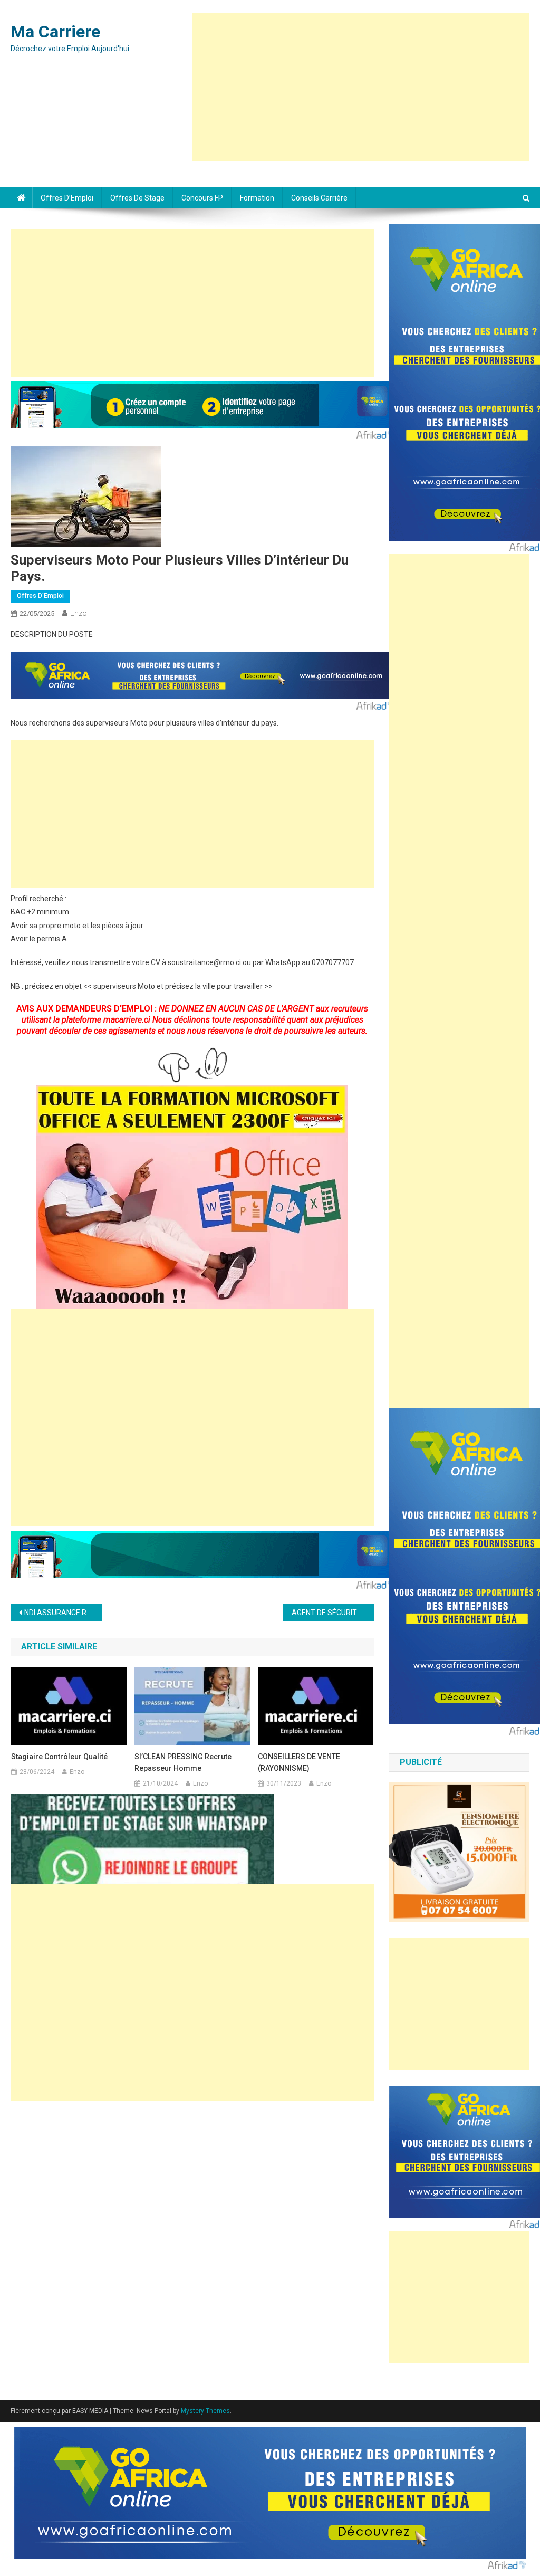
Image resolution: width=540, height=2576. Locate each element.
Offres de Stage (137, 198)
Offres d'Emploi (40, 596)
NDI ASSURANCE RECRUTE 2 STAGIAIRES (63, 1613)
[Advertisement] (361, 87)
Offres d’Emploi (67, 198)
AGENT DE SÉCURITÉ (326, 1613)
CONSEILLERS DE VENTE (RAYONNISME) (299, 1762)
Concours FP (202, 198)
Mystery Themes (205, 2411)
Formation (257, 198)
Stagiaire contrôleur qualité (59, 1757)
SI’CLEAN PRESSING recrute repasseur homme (183, 1762)
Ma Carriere (55, 32)
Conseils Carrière (319, 198)
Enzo (79, 613)
